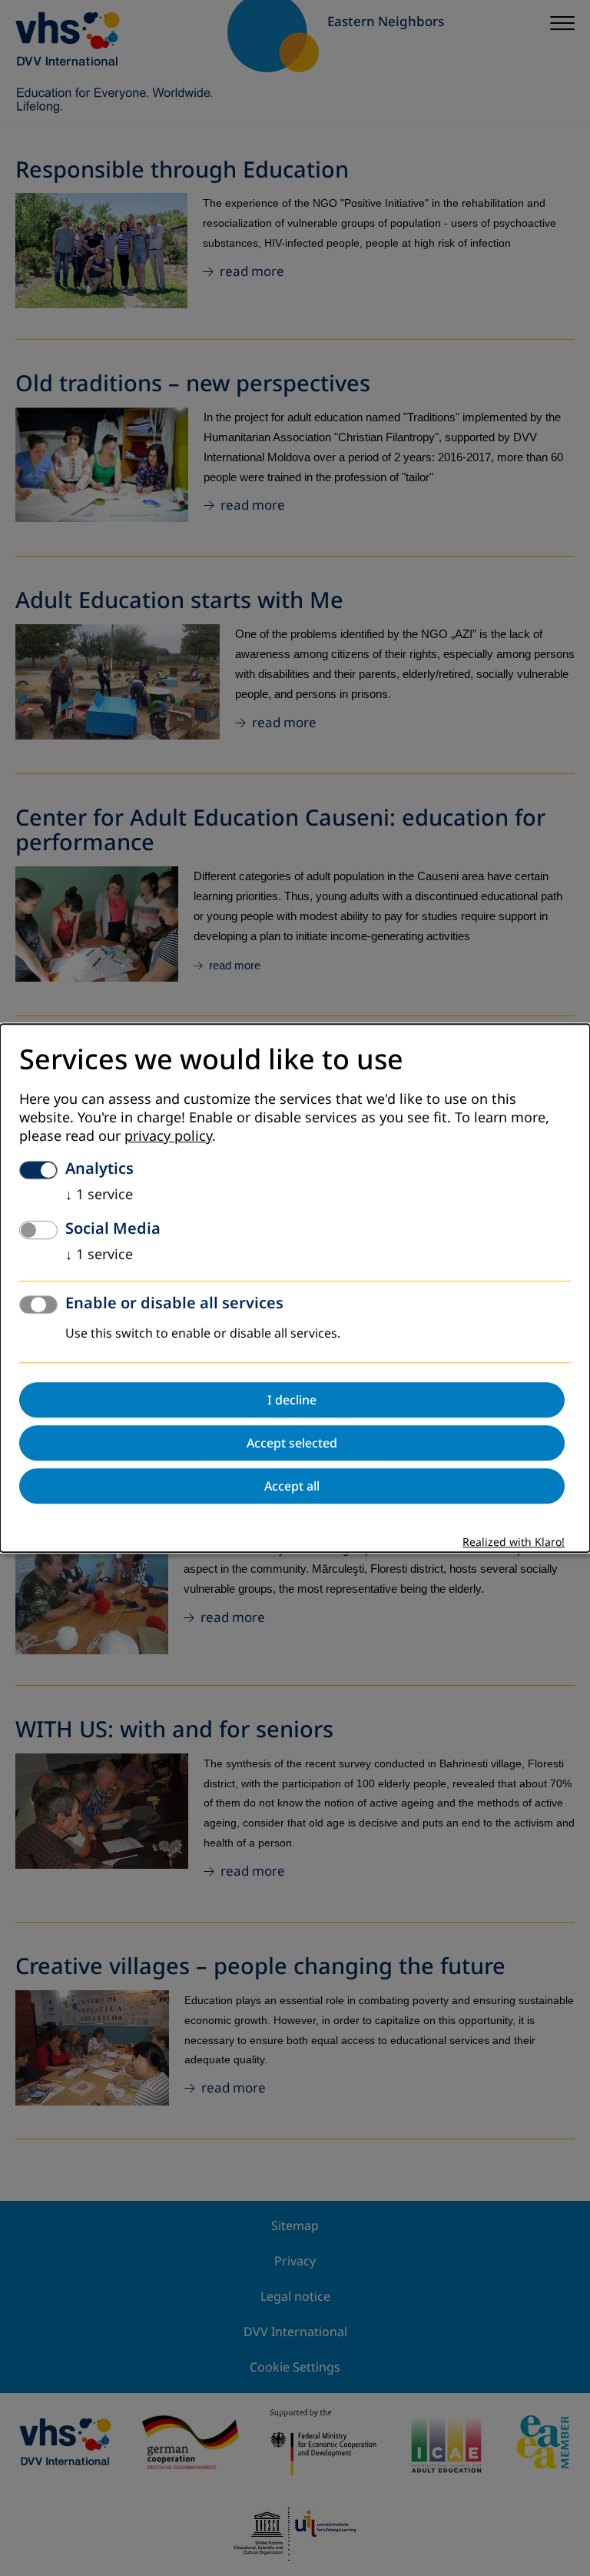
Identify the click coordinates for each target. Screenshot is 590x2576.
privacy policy (168, 1136)
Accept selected (292, 1443)
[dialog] (295, 1288)
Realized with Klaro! (514, 1542)
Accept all (292, 1486)
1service (99, 1195)
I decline (292, 1400)
